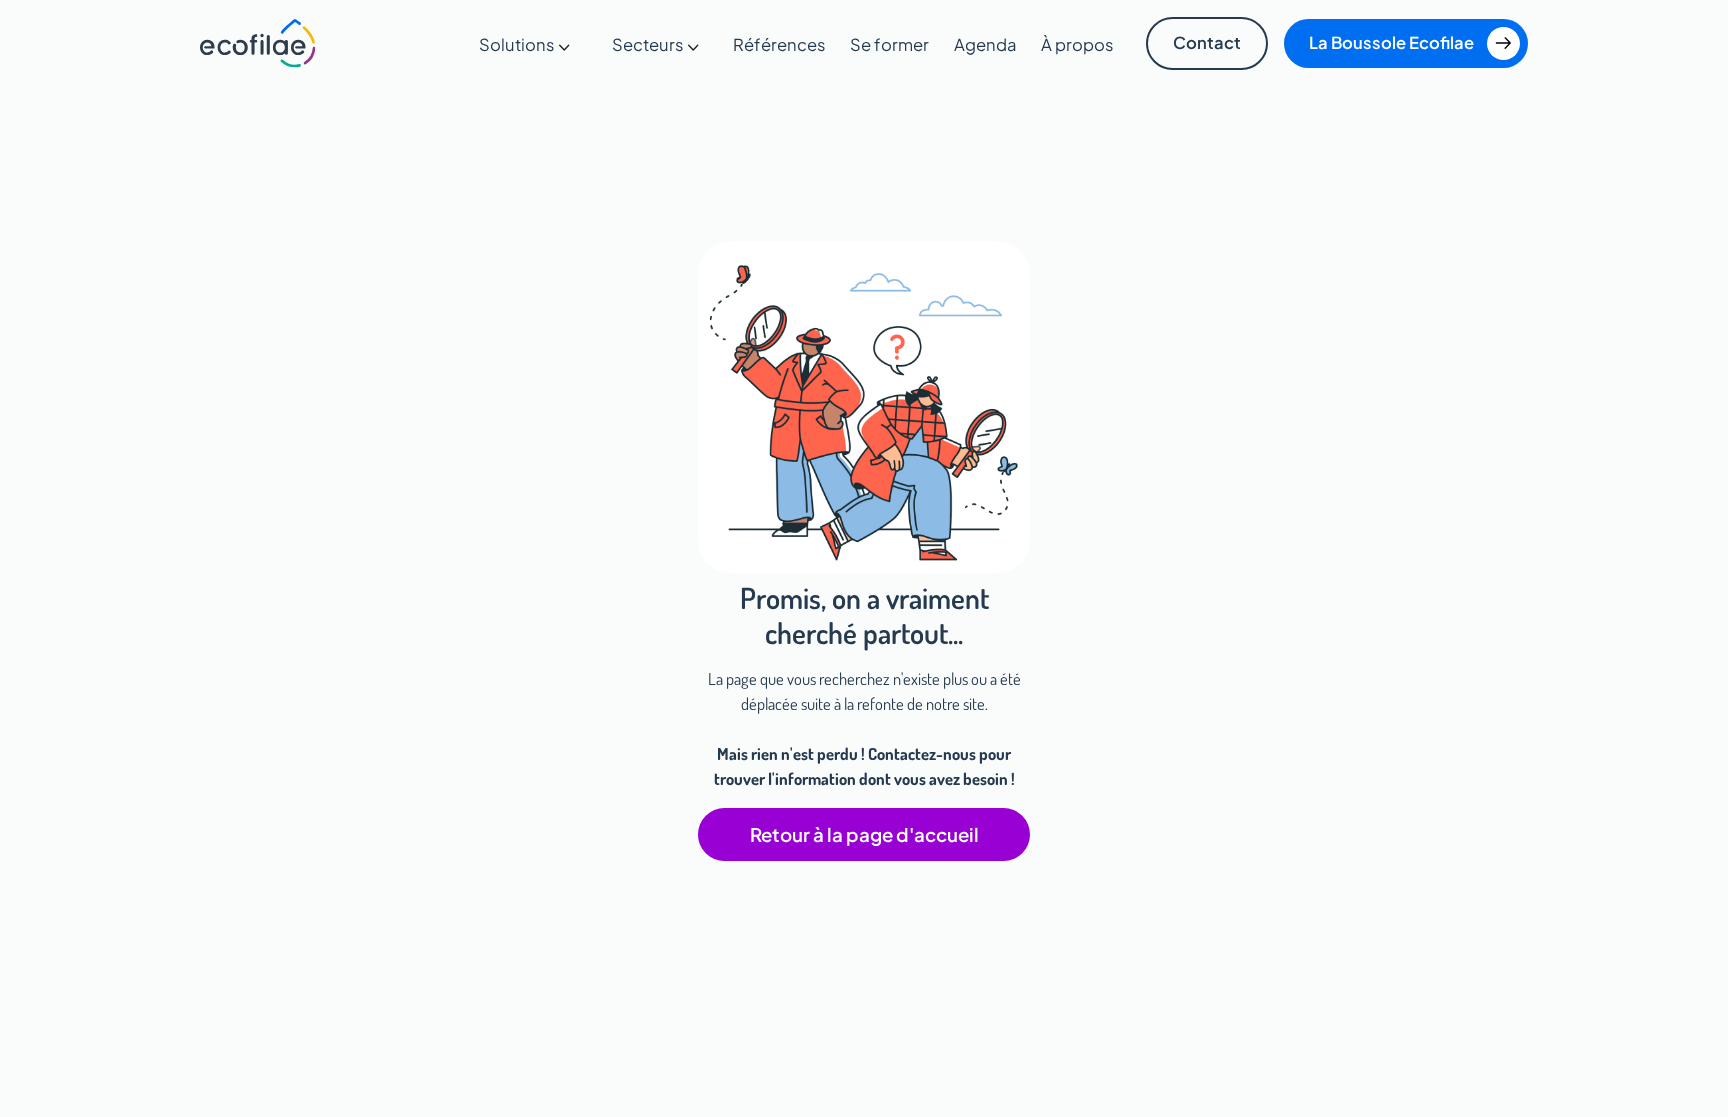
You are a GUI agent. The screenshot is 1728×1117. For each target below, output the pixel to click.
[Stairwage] (258, 43)
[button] (525, 45)
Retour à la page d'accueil (864, 834)
